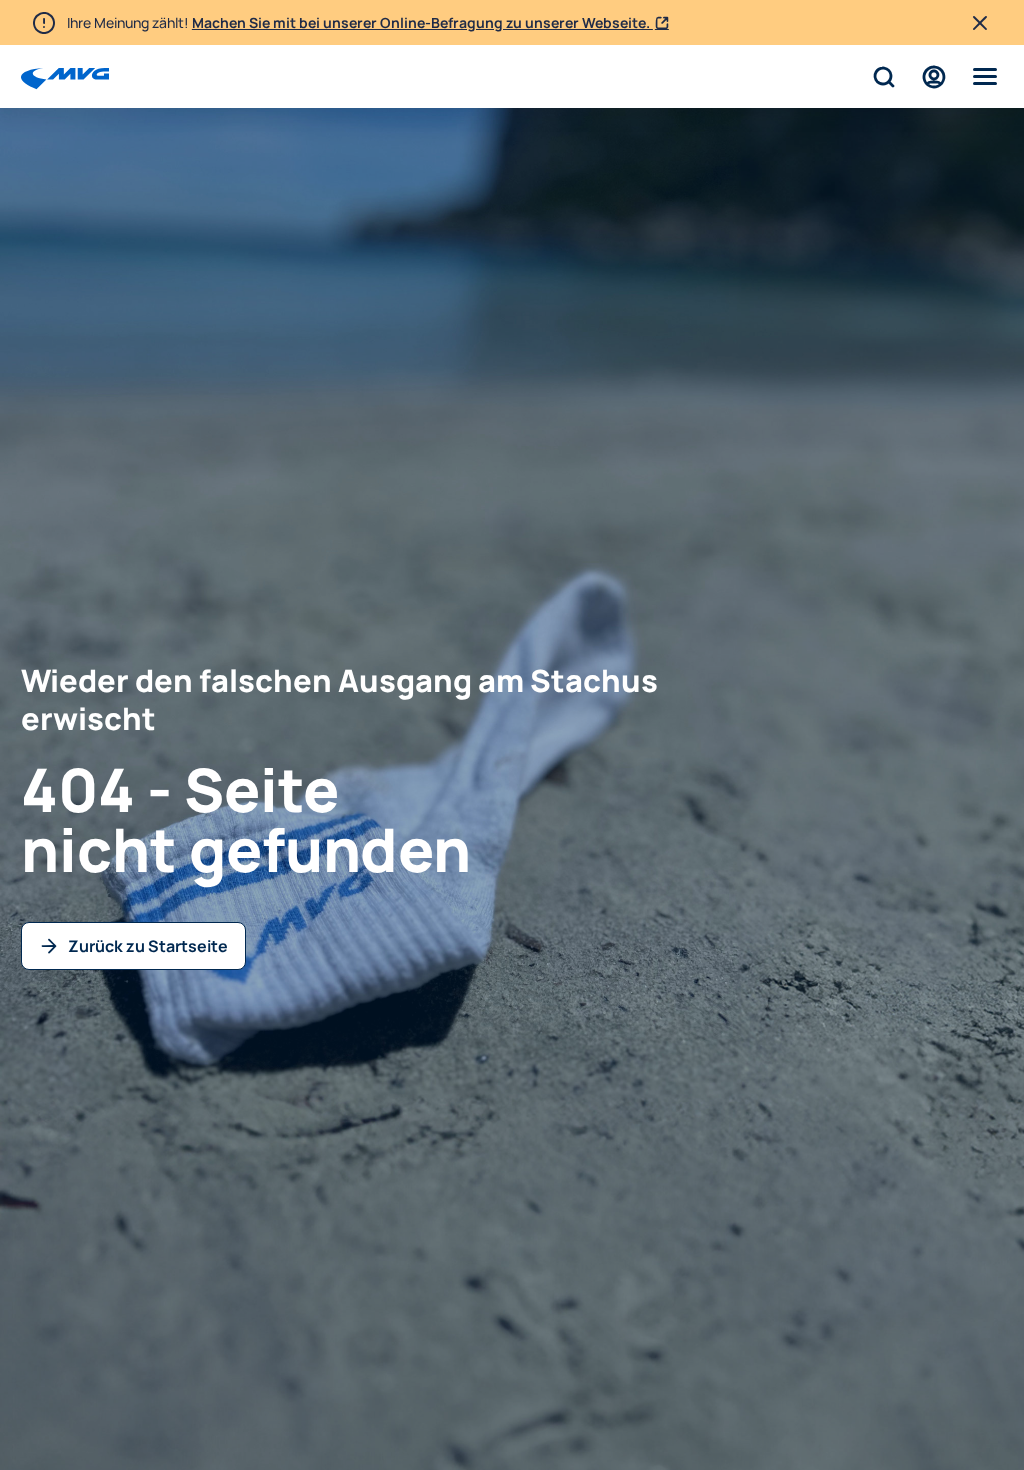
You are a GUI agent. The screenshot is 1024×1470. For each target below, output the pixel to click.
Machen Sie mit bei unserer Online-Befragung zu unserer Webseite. (422, 22)
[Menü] (985, 76)
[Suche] (883, 76)
